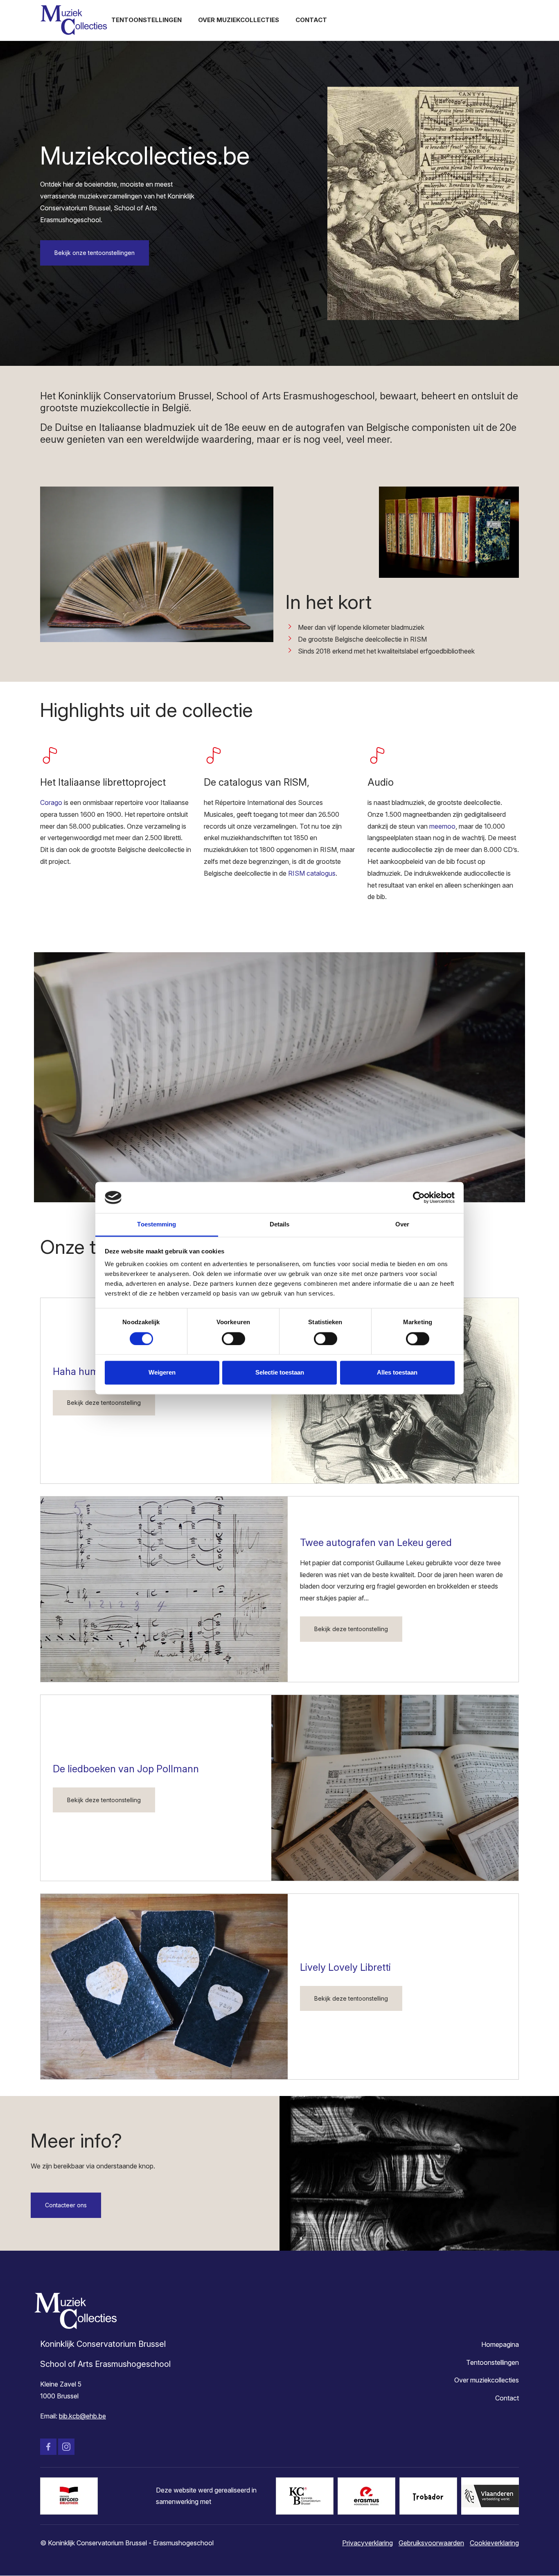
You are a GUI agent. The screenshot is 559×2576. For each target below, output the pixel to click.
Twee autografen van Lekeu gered (376, 1543)
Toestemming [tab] (157, 1225)
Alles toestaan (397, 1373)
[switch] (233, 1339)
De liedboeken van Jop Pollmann (126, 1769)
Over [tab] (402, 1225)
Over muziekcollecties (239, 20)
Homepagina (500, 2344)
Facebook (48, 2447)
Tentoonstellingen (147, 20)
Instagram (66, 2447)
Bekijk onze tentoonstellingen (95, 253)
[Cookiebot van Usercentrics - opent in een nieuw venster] (419, 1197)
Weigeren (162, 1373)
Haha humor (81, 1371)
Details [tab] (280, 1225)
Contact (311, 20)
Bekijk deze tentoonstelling (104, 1403)
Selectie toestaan (280, 1373)
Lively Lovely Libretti (345, 1967)
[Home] (74, 20)
